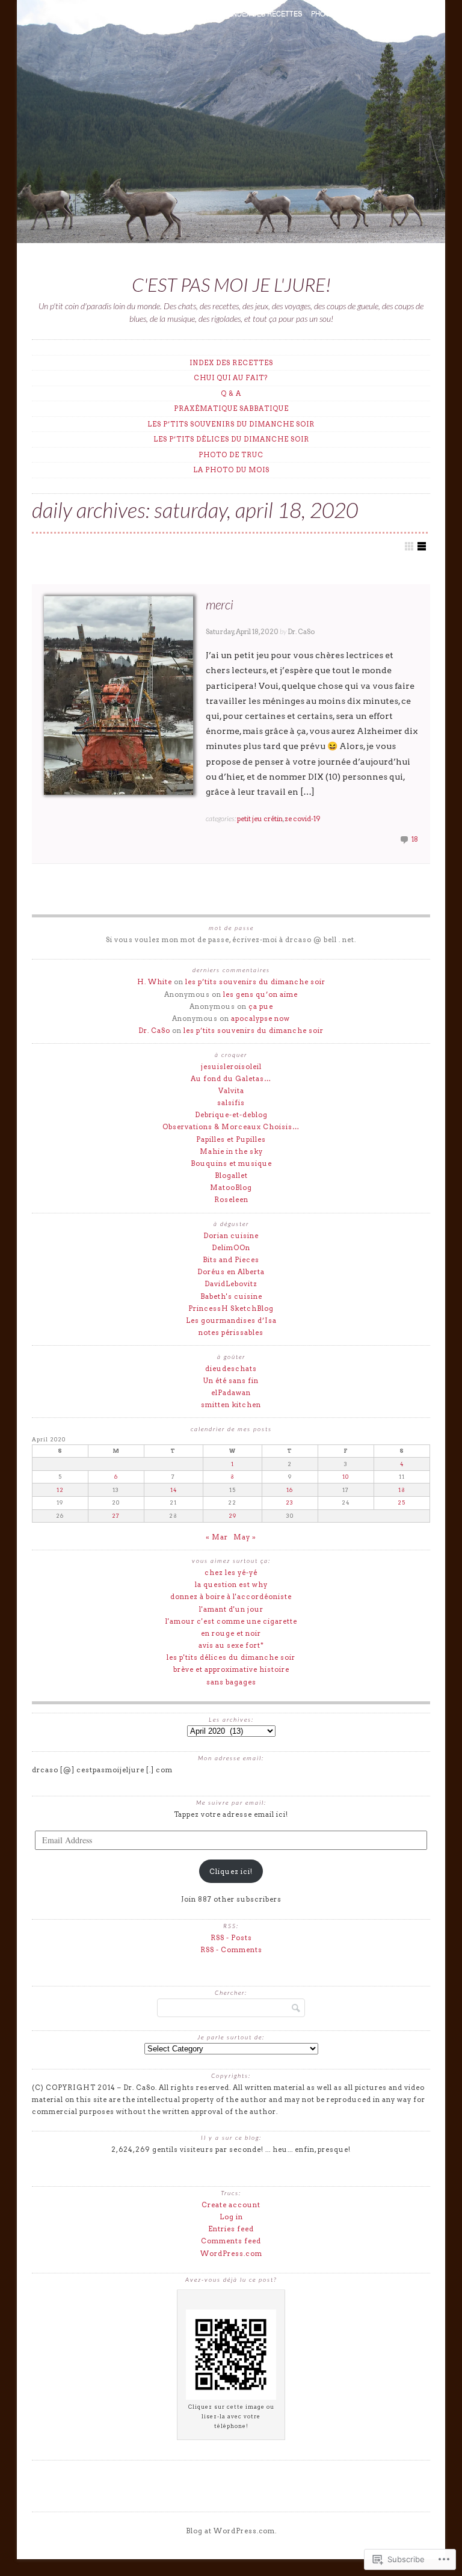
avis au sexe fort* (231, 1645)
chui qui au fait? (164, 13)
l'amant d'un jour (231, 1609)
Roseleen (231, 1200)
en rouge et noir (231, 1633)
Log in (231, 2217)
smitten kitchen (231, 1405)
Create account (231, 2205)
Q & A (212, 13)
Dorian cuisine (231, 1236)
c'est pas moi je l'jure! (231, 285)
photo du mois (403, 13)
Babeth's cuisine (231, 1296)
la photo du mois (231, 470)
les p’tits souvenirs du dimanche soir (231, 424)
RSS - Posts (231, 1938)
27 (116, 1516)
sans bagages (231, 1682)
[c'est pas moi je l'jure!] (231, 124)
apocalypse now (260, 1018)
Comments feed (231, 2241)
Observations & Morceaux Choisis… (231, 1127)
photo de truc (339, 13)
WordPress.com (231, 2254)
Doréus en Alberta (231, 1272)
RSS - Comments (231, 1950)
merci (220, 604)
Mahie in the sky (231, 1151)
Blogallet (231, 1176)
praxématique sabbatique (231, 408)
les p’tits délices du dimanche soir (231, 439)
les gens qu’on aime (260, 994)
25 (402, 1502)
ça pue (261, 1006)
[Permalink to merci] (119, 695)
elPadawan (231, 1393)
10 (346, 1477)
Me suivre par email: (231, 1802)
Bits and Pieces (231, 1260)
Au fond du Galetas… (231, 1079)
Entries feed (231, 2229)
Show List (422, 546)
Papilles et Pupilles (231, 1139)
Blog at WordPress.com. (231, 2531)
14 (174, 1490)
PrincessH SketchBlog (231, 1308)
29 (233, 1516)
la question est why (231, 1585)
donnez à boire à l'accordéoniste (231, 1597)
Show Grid (409, 546)
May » (245, 1537)
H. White (155, 982)
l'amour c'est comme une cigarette (231, 1621)
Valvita (231, 1091)
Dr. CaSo (301, 632)
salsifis (231, 1103)
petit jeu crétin (260, 819)
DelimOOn (231, 1248)
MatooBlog (231, 1188)
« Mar (217, 1537)
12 (60, 1490)
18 (415, 839)
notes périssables (231, 1333)
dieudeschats (231, 1369)
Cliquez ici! (231, 1872)
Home (115, 13)
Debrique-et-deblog (231, 1115)
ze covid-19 (303, 819)
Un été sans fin (231, 1381)
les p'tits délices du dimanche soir (231, 1657)
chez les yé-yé (231, 1573)
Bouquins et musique (231, 1163)
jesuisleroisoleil (231, 1067)
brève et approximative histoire (231, 1669)
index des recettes (266, 13)
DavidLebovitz (231, 1284)
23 (290, 1502)
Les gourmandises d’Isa (231, 1320)
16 (290, 1490)
